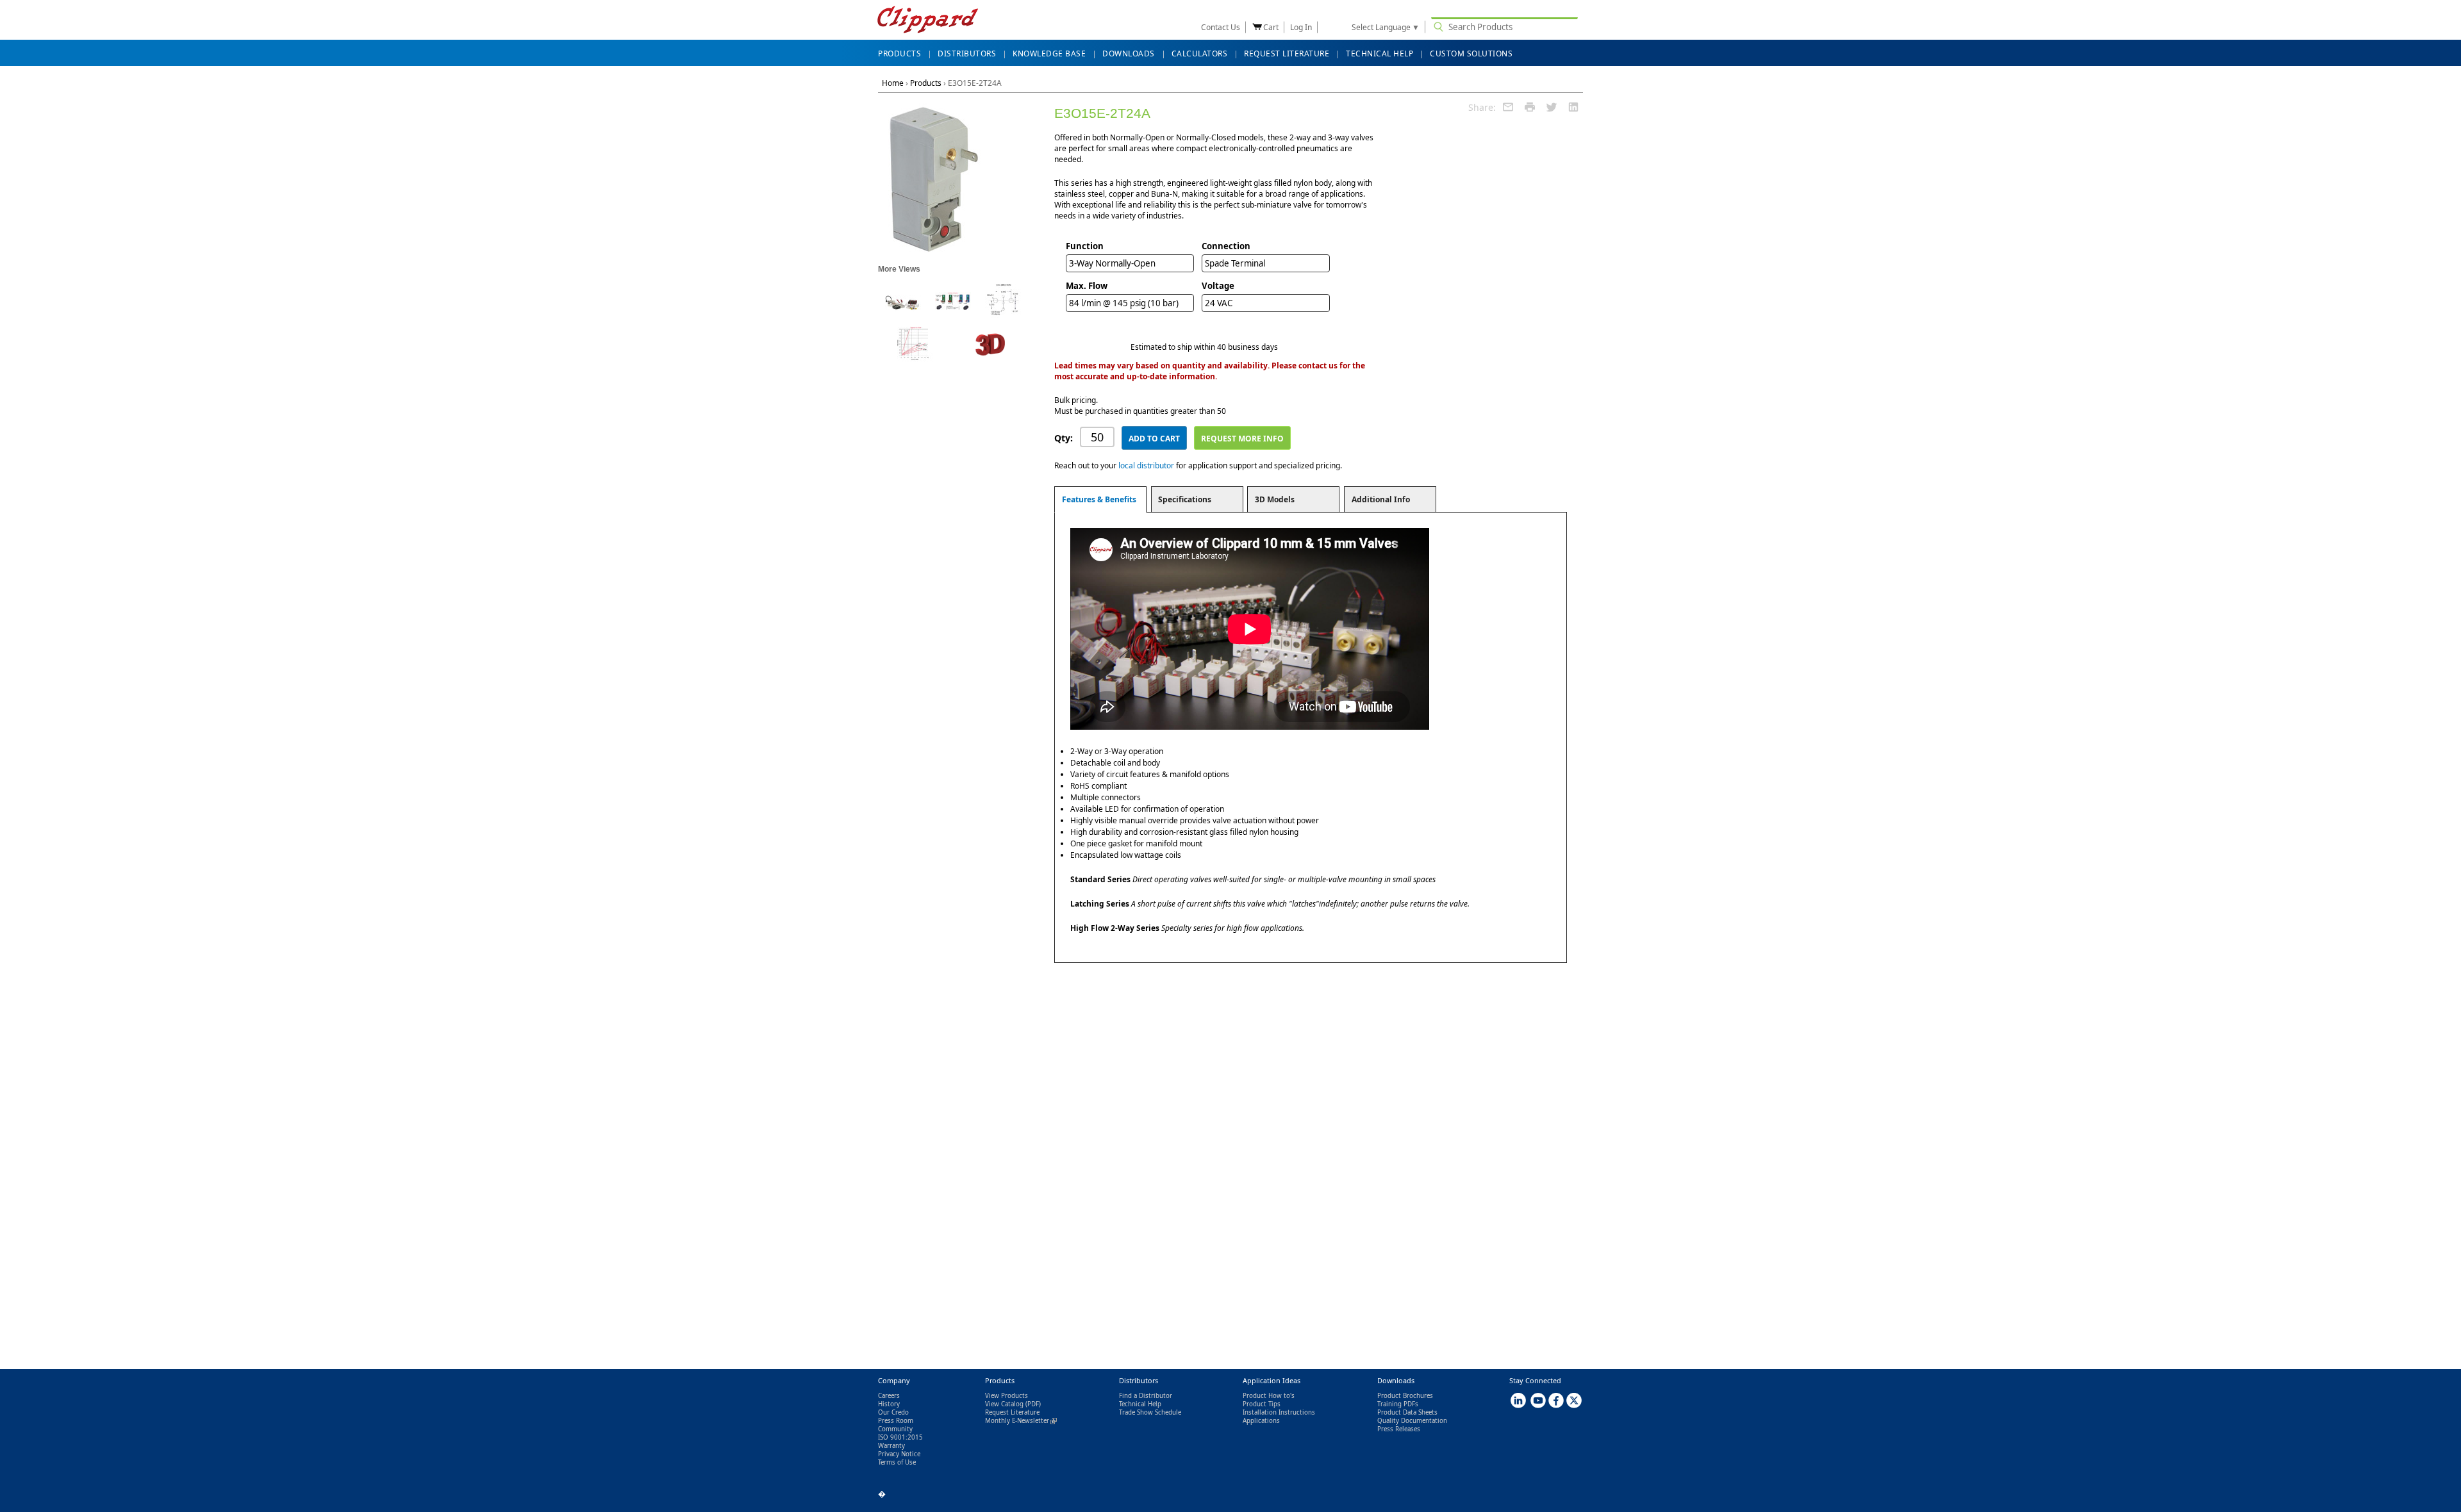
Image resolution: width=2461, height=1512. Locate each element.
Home (893, 83)
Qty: (1064, 438)
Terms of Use (897, 1462)
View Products (1007, 1396)
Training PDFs (1398, 1404)
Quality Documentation (1412, 1421)
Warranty (891, 1446)
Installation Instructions (1279, 1412)
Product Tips (1262, 1404)
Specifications (1185, 499)
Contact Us (1221, 27)
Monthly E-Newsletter (1021, 1421)
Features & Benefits (1099, 499)
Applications (1261, 1421)
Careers (889, 1396)
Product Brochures (1405, 1396)
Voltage (1218, 286)
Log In (1301, 27)
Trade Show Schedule (1150, 1412)
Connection (1226, 246)
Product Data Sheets (1407, 1412)
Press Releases (1399, 1429)
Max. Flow (1087, 286)
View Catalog (1004, 1404)
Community (895, 1429)
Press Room (896, 1421)
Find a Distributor (1146, 1396)
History (889, 1404)
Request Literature (1012, 1412)
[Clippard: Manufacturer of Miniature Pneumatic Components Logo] (928, 21)
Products (926, 83)
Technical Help (1140, 1404)
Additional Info (1381, 499)
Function (1085, 246)
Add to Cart (1154, 439)
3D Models (1275, 499)
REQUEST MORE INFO (1242, 439)
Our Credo (893, 1412)
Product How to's (1269, 1396)
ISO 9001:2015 (900, 1437)
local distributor (1146, 465)
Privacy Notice (899, 1454)
